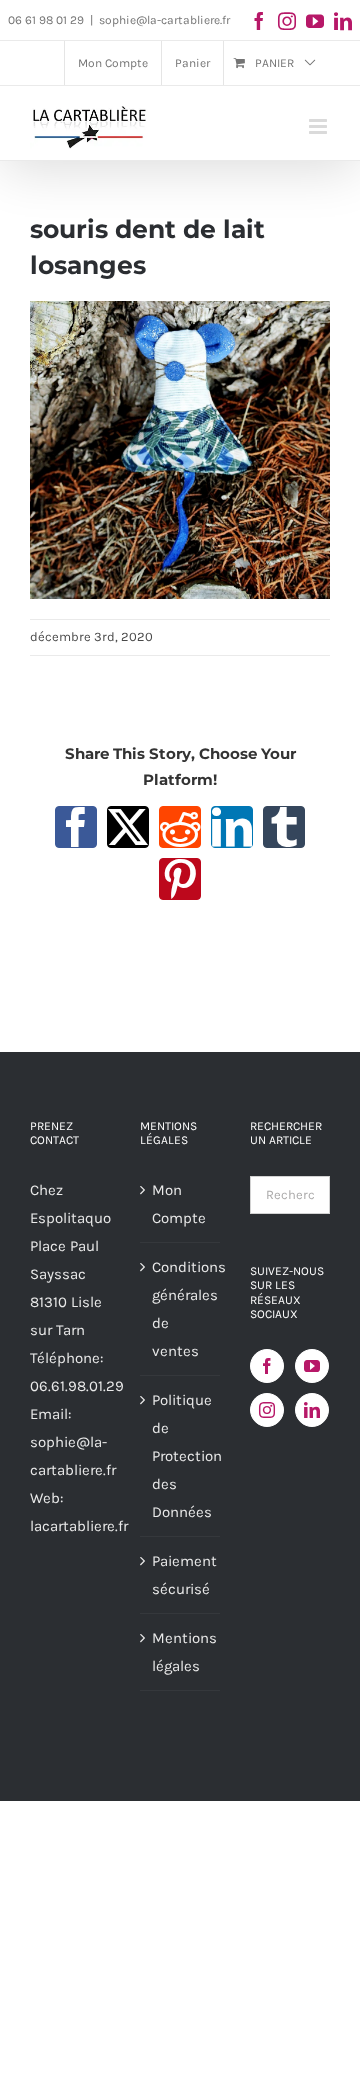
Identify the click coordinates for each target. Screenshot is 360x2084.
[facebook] (259, 21)
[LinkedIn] (312, 1410)
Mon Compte (179, 1204)
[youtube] (315, 21)
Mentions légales (181, 1652)
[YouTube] (312, 1366)
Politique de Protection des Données (181, 1456)
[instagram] (287, 21)
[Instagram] (267, 1410)
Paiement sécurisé (181, 1575)
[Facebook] (267, 1366)
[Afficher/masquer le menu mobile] (319, 126)
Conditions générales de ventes (181, 1309)
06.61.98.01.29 (77, 1386)
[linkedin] (343, 21)
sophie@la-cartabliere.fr (164, 20)
